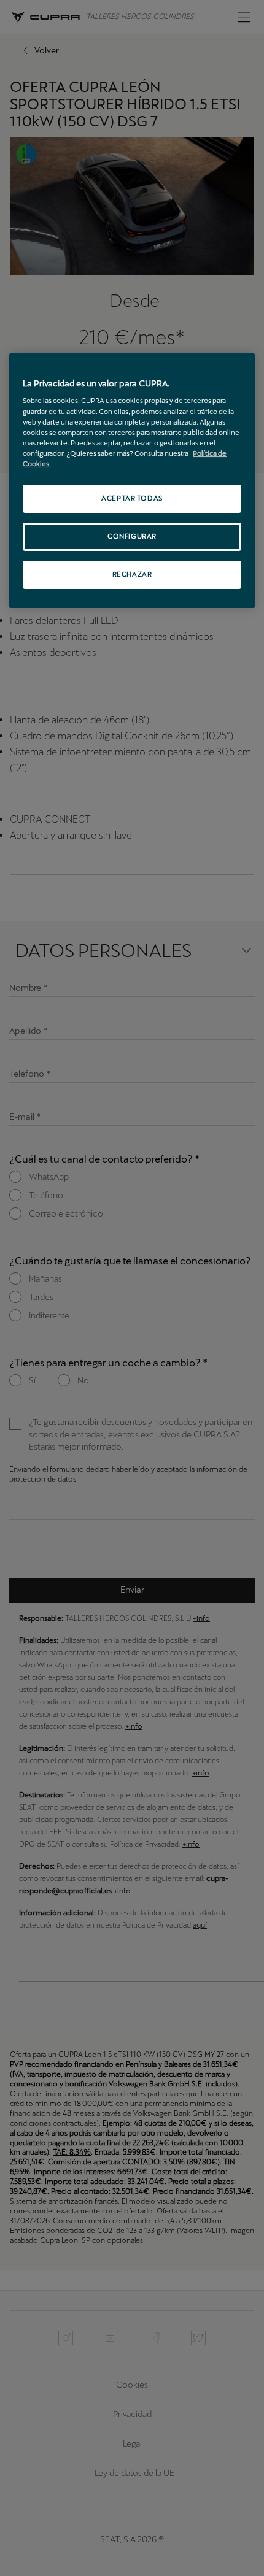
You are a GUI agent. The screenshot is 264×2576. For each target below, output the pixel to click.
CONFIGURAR (132, 536)
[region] (132, 481)
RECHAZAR (132, 574)
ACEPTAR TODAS (132, 498)
